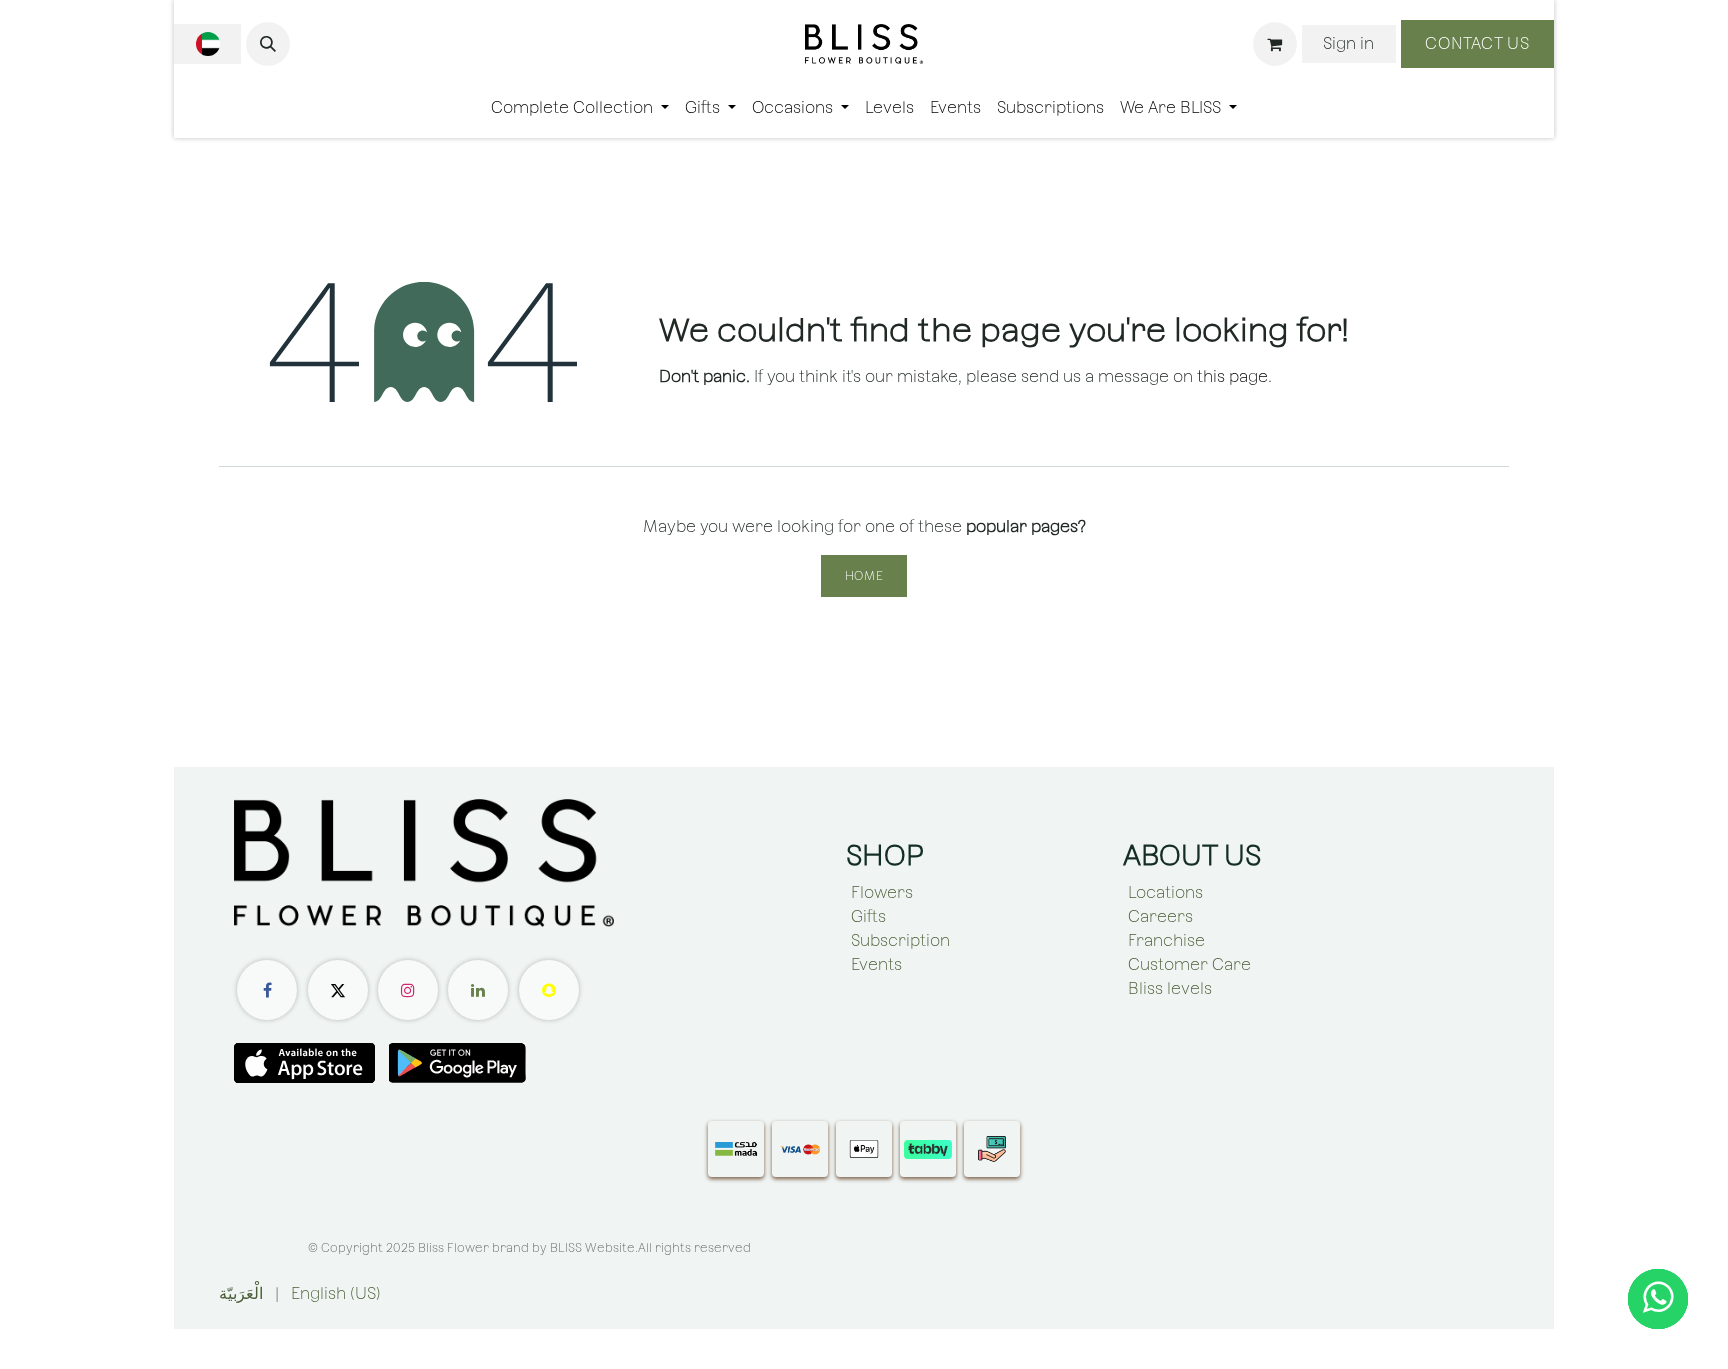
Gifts (868, 916)
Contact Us (1477, 43)
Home (864, 576)
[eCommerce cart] (1275, 44)
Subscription (900, 940)
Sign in (1348, 43)
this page (1232, 376)
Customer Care (1189, 964)
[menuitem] (580, 108)
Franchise (1166, 940)
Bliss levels (1170, 988)
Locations (1165, 892)
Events (876, 964)
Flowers (882, 892)
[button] (268, 44)
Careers (1160, 916)
